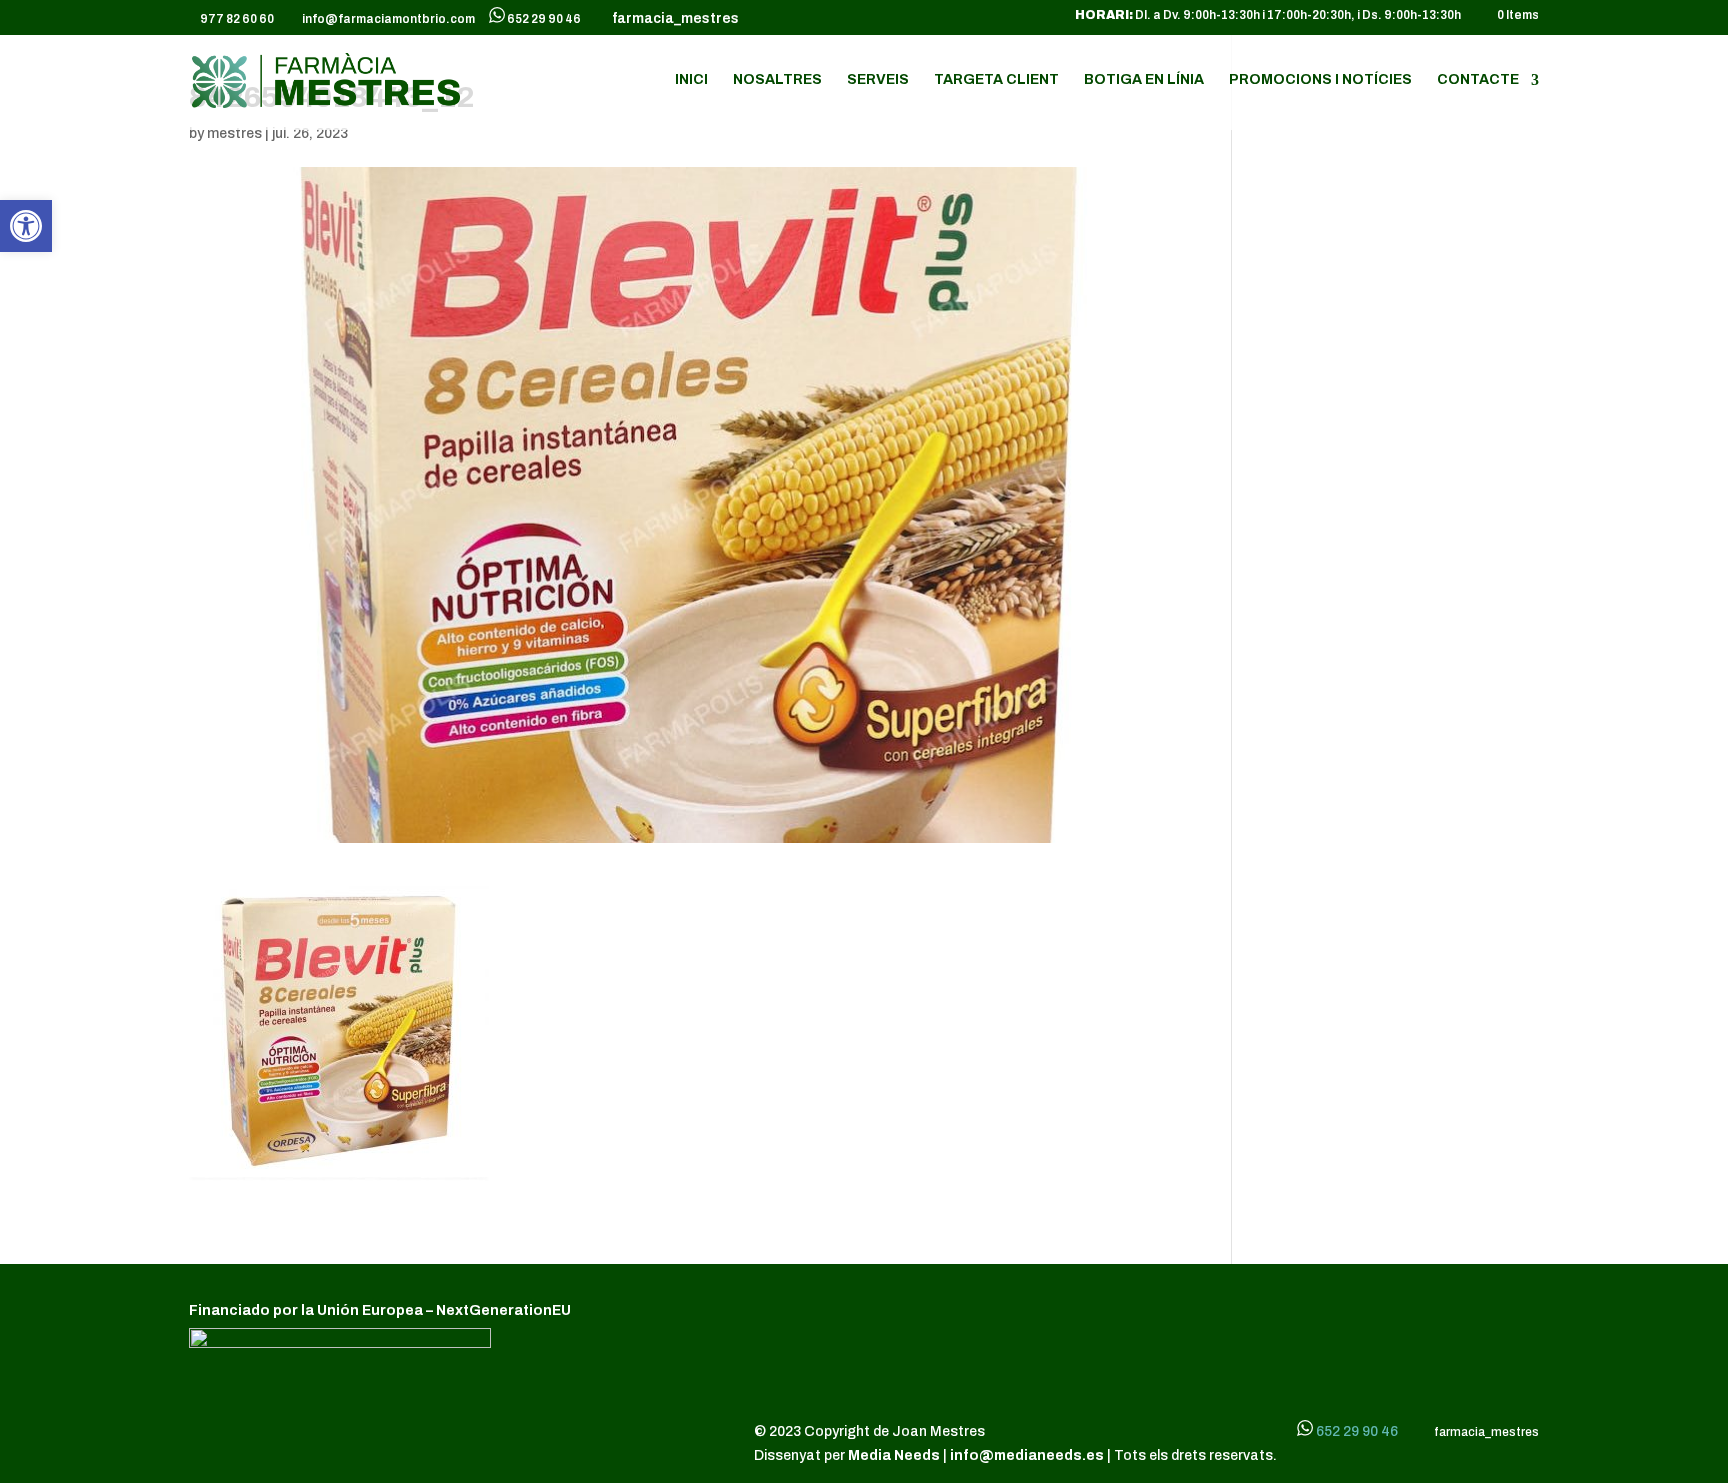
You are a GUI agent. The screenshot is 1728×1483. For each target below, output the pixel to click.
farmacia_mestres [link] (672, 19)
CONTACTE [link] (1478, 80)
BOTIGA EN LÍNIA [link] (1144, 80)
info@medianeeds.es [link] (1027, 1455)
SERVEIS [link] (878, 80)
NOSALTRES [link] (777, 80)
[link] (26, 226)
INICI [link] (691, 80)
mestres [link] (234, 133)
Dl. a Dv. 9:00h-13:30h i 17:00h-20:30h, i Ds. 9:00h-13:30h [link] (1268, 15)
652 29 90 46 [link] (544, 19)
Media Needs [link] (895, 1455)
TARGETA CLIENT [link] (996, 80)
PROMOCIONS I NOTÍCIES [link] (1320, 80)
